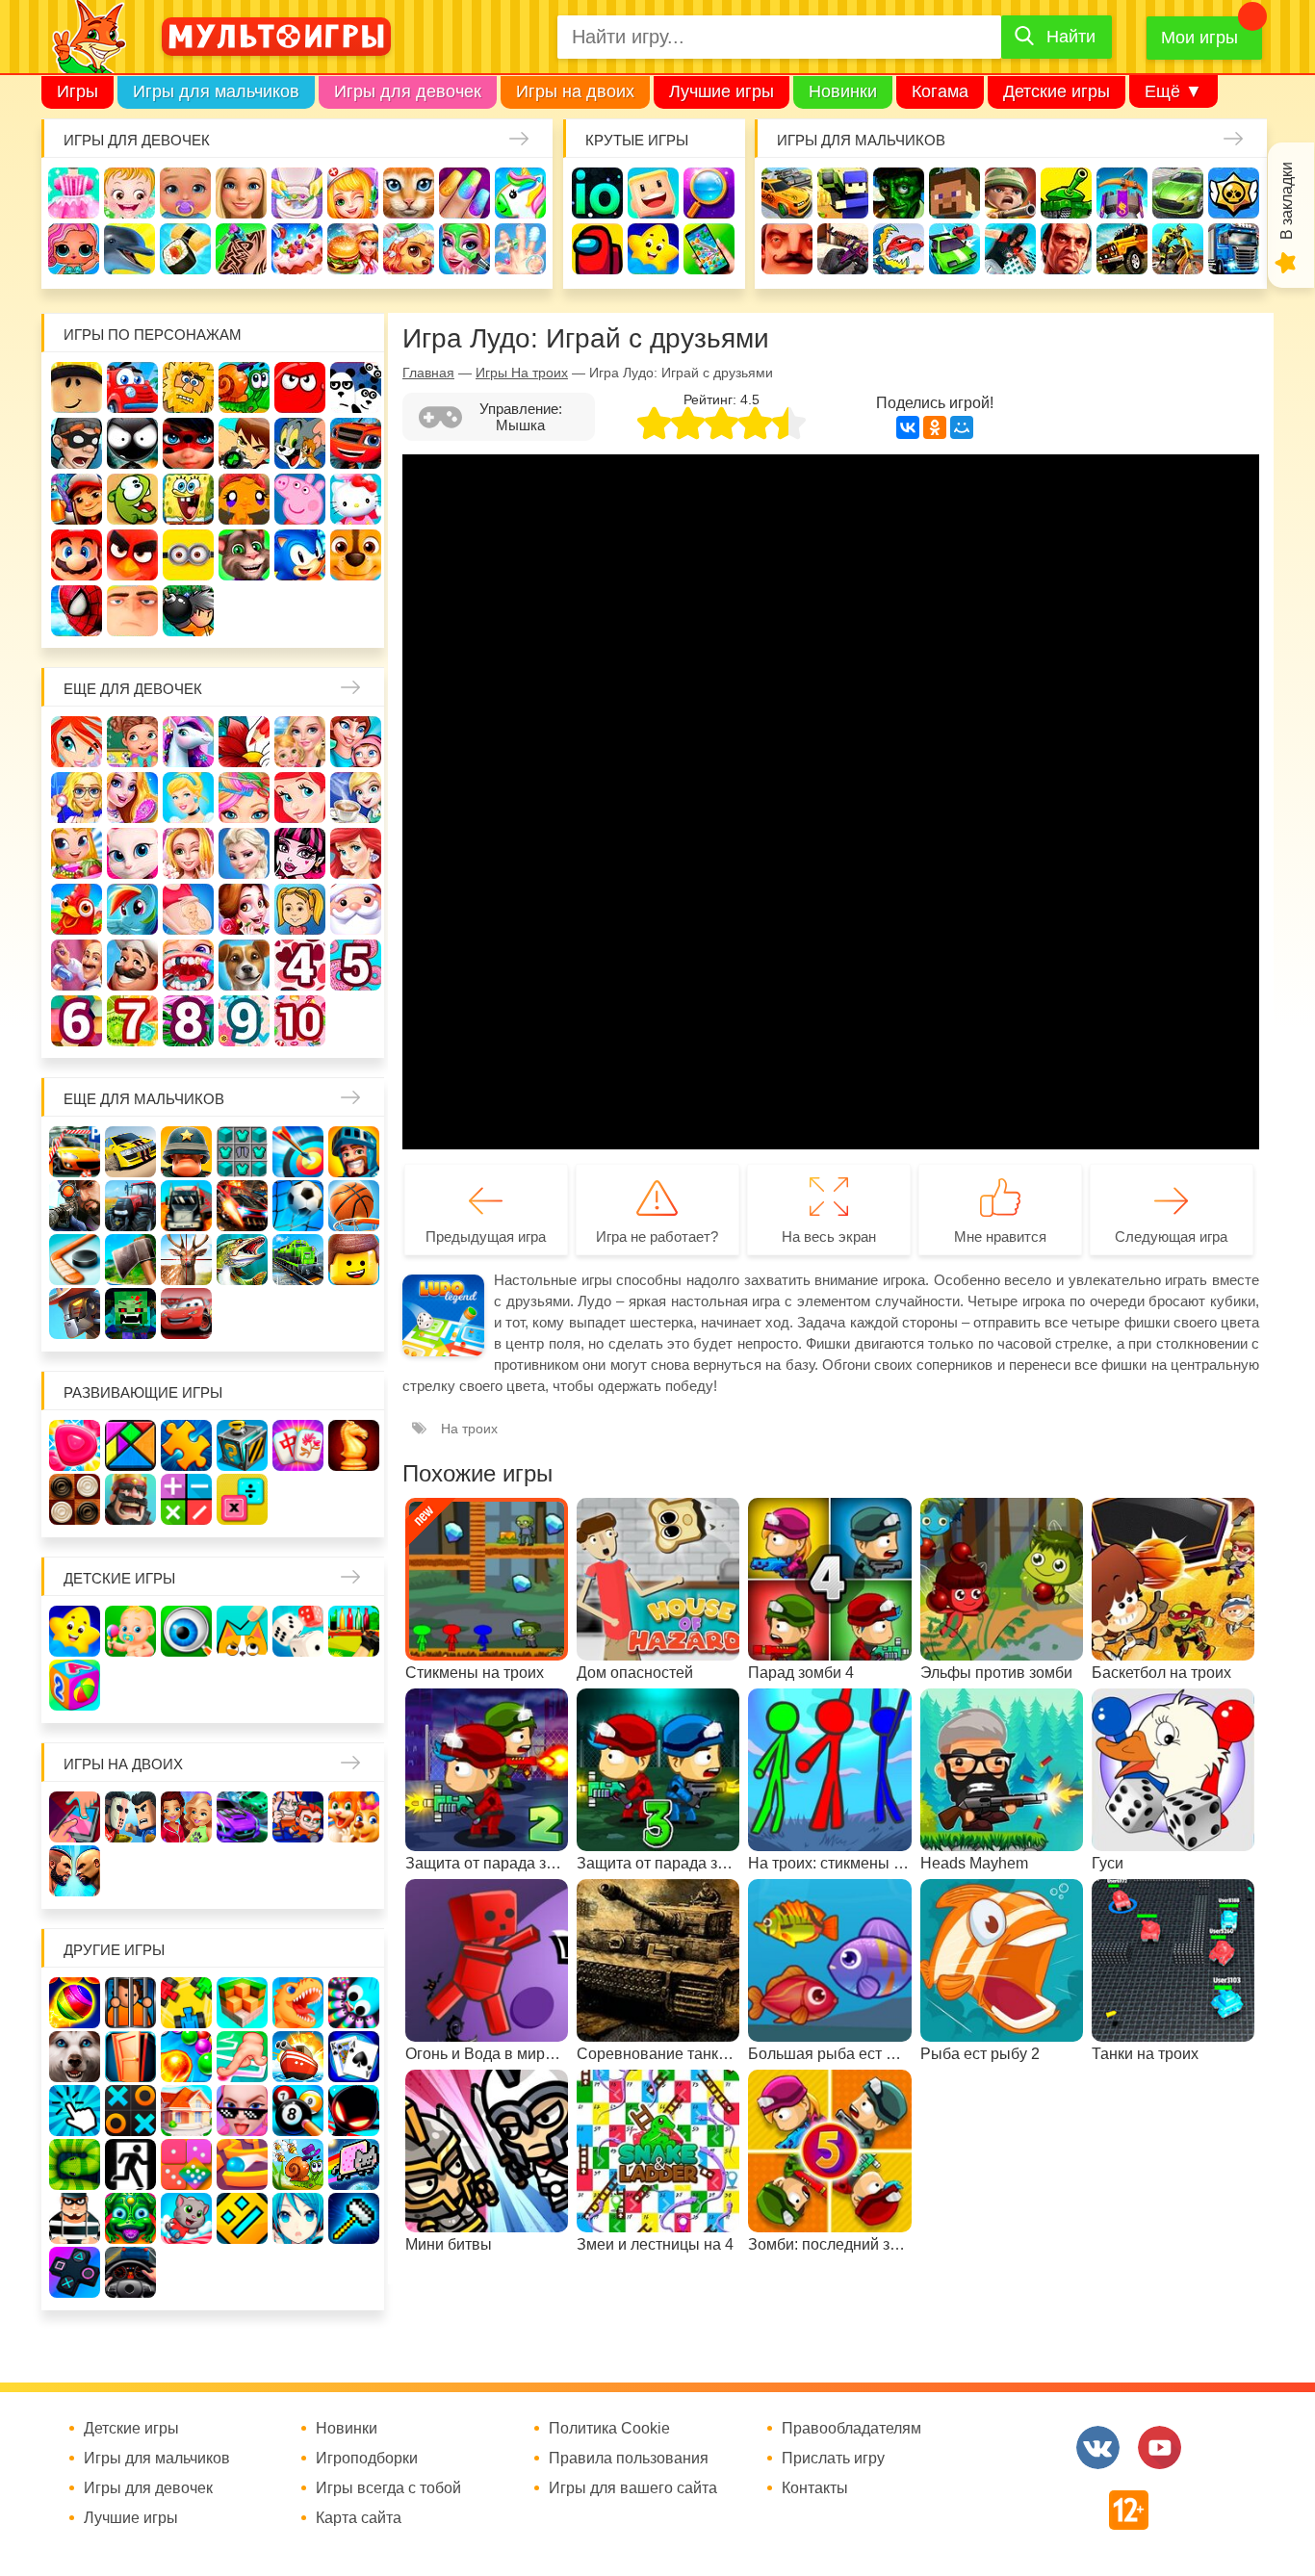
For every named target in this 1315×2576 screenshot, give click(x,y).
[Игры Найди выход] (130, 2057)
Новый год (356, 909)
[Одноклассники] (935, 427)
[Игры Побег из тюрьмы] (75, 2218)
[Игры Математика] (186, 1499)
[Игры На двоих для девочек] (186, 1817)
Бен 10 (244, 443)
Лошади (188, 742)
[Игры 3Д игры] (242, 2003)
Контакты (815, 2488)
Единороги (520, 193)
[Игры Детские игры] (75, 1631)
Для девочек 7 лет (132, 1021)
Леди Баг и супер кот (188, 443)
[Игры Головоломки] (242, 1445)
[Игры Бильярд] (298, 2111)
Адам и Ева (188, 387)
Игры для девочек (408, 91)
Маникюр (464, 193)
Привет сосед (787, 249)
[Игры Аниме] (298, 2218)
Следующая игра (1171, 1236)
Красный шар (300, 387)
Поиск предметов (709, 193)
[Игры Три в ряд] (75, 1445)
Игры (77, 91)
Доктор (353, 193)
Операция (520, 249)
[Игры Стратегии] (130, 1499)
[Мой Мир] (962, 427)
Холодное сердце (244, 853)
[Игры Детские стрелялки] (354, 1631)
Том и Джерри (300, 443)
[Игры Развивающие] (75, 1685)
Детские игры (1057, 91)
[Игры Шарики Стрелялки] (75, 2003)
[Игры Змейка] (75, 2164)
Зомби (899, 193)
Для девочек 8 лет (188, 1021)
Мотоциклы (1178, 249)
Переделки (77, 965)
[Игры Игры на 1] (242, 2057)
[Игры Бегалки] (186, 2218)
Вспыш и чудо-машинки (356, 443)
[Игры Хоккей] (75, 1260)
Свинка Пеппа (300, 499)
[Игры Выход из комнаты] (130, 2164)
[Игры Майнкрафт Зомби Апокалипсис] (130, 1314)
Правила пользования (629, 2459)
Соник (300, 555)
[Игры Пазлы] (186, 1445)
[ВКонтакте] (908, 427)
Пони (132, 909)
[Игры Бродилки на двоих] (354, 1817)
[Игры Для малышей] (130, 1631)
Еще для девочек (133, 689)
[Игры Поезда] (298, 1260)
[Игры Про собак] (75, 2057)
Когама (940, 91)
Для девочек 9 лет (244, 1021)
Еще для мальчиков (144, 1099)
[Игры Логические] (130, 1445)
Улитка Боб (244, 387)
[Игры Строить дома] (186, 2111)
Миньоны (188, 555)
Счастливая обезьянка (244, 499)
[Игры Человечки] (354, 2111)
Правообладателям (851, 2429)
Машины (1178, 193)
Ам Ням (132, 499)
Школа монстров (300, 853)
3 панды (356, 387)
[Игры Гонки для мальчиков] (130, 1152)
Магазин (77, 853)
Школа (132, 742)
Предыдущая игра (486, 1236)
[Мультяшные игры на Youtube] (1160, 2447)
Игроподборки (367, 2459)
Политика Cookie (609, 2429)
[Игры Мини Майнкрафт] (354, 2218)
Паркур (1010, 249)
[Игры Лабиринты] (242, 2164)
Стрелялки (843, 193)
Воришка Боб (77, 443)
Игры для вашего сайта (633, 2488)
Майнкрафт (954, 193)
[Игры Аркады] (354, 2164)
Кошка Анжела (132, 853)
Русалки (356, 853)
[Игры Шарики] (186, 2057)
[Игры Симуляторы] (130, 2272)
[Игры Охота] (186, 1260)
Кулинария (185, 249)
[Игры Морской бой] (298, 2057)
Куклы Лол (74, 249)
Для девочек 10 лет (300, 1021)
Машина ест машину (899, 249)
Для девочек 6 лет (77, 1021)
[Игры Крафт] (242, 1152)
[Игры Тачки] (186, 1314)
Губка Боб (188, 499)
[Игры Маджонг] (298, 1445)
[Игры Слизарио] (354, 2003)
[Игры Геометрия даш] (242, 2218)
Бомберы (188, 611)
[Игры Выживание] (130, 1260)
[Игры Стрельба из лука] (298, 1152)
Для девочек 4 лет (300, 965)
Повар (132, 965)
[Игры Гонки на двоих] (242, 1817)
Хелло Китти (356, 499)
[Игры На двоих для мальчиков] (130, 1817)
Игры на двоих (575, 91)
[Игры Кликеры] (75, 2111)
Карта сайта (359, 2518)
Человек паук (77, 611)
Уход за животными (409, 249)
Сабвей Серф (77, 499)
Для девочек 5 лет (356, 965)
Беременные (188, 909)
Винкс (77, 742)
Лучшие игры (722, 91)
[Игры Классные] (242, 2111)
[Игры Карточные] (354, 2057)
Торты (297, 249)
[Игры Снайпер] (75, 1206)
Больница (77, 798)
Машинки (954, 249)
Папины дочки (300, 909)
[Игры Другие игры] (75, 2272)
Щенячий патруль (356, 555)
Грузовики (1234, 249)
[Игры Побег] (130, 2003)
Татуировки (241, 249)
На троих (469, 1429)
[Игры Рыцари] (354, 1152)
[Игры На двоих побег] (298, 1817)
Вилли (132, 387)
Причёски (132, 798)
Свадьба (188, 853)
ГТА (1066, 249)
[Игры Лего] (354, 1260)
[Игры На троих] (186, 2003)
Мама (356, 742)
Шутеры (843, 249)
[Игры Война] (186, 1152)
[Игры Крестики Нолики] (130, 2111)
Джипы (1122, 249)
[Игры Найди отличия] (186, 1631)
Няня (300, 742)
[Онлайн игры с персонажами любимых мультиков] (276, 37)
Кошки (409, 193)
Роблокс (77, 387)
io (597, 193)
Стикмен (132, 443)
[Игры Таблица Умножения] (242, 1499)
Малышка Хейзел (129, 193)
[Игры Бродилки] (298, 2164)
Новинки (843, 91)
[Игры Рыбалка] (242, 1260)
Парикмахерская (244, 798)
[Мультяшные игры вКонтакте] (1098, 2447)
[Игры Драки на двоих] (75, 1871)
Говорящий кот (244, 555)
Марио (77, 555)
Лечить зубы (188, 965)
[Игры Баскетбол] (354, 1206)
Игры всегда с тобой (388, 2488)
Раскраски (244, 742)
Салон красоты (464, 249)
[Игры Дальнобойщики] (186, 1206)
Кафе (356, 798)
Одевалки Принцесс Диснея (244, 909)
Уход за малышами (185, 193)
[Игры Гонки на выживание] (242, 1206)
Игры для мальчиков (216, 91)
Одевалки (74, 193)
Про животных (244, 965)
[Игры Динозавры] (298, 2003)
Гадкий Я (132, 611)
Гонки (787, 193)
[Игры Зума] (130, 2218)
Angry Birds (132, 555)
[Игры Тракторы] (130, 1206)
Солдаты (1010, 193)
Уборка (297, 193)
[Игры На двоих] (75, 1817)
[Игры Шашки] (75, 1499)
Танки (1066, 193)
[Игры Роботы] (75, 1314)
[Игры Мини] (186, 2164)
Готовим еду (353, 249)
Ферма (77, 909)
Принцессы (188, 798)
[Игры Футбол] (298, 1206)
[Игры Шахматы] (354, 1445)
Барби (241, 193)
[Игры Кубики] (298, 1631)
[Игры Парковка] (75, 1152)
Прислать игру (833, 2459)
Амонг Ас (597, 249)
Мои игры (1199, 38)
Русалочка (300, 798)
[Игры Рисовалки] (242, 1631)
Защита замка (1122, 193)
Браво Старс (1234, 193)
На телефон (709, 249)
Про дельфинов (129, 249)
